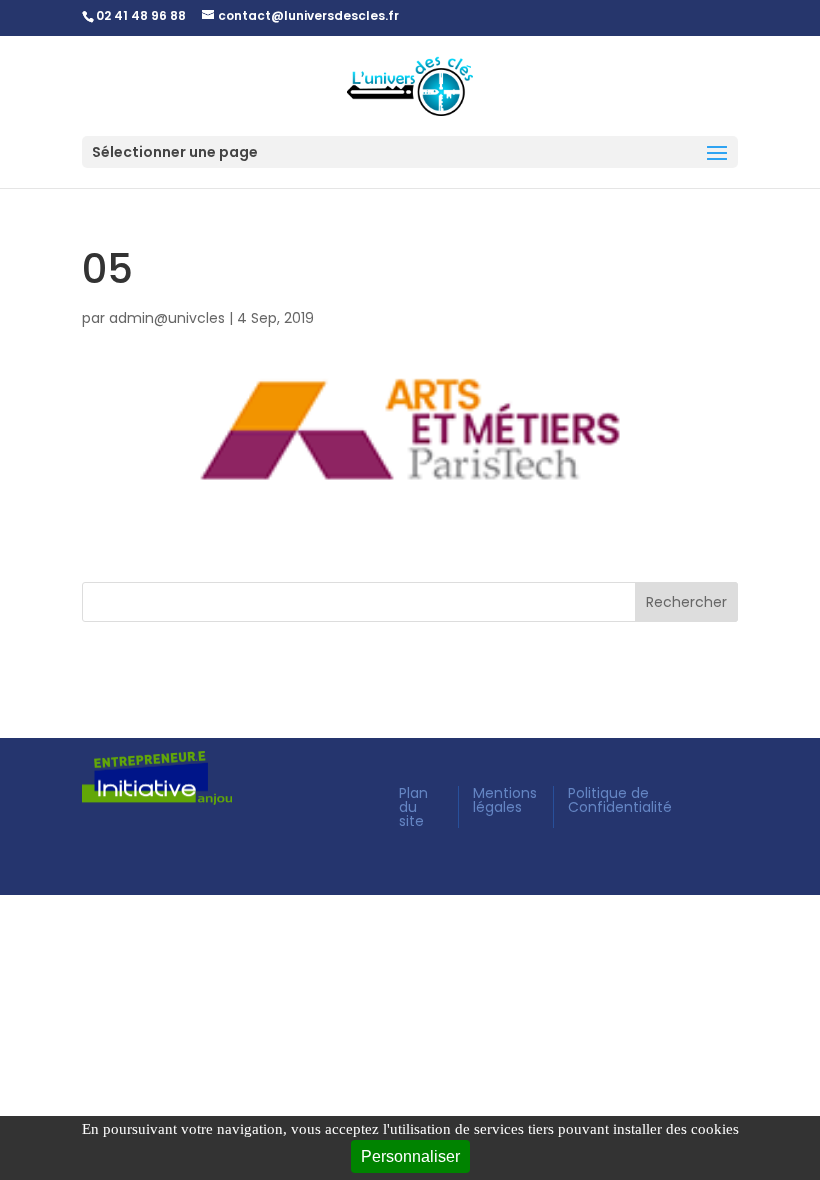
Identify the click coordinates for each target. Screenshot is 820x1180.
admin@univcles (167, 318)
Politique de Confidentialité (620, 800)
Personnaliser (410, 1156)
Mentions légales (505, 800)
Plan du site (413, 807)
